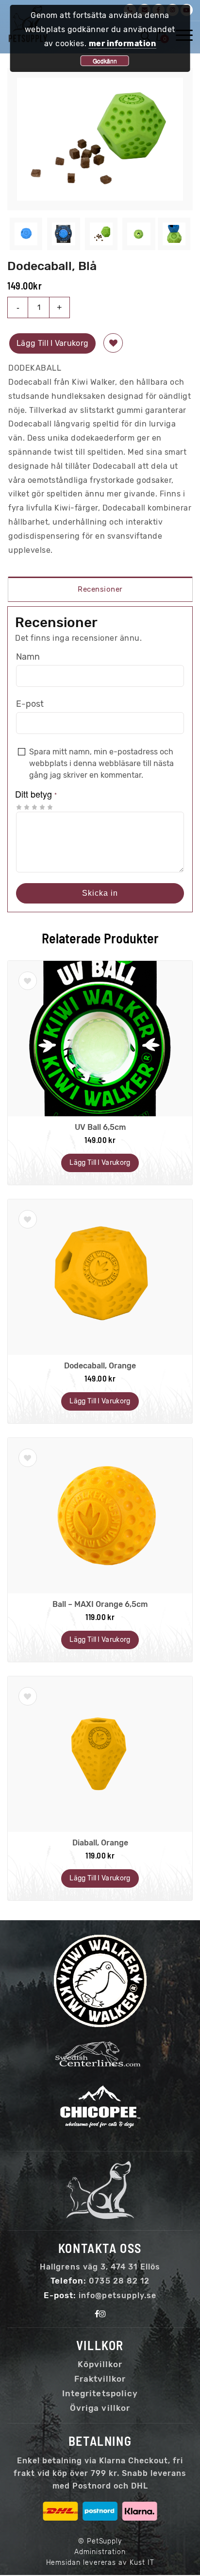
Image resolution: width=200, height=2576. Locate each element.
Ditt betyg (36, 794)
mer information (123, 43)
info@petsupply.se (117, 2295)
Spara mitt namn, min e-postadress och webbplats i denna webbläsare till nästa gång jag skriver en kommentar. (101, 763)
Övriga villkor (100, 2408)
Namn (28, 657)
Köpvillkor (100, 2364)
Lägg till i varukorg (52, 343)
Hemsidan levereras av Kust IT (100, 2563)
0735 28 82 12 (119, 2281)
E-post (30, 704)
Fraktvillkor (100, 2379)
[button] (113, 343)
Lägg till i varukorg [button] (100, 1163)
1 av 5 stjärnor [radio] (19, 807)
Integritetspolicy (100, 2393)
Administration (100, 2552)
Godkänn (105, 60)
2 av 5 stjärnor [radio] (23, 807)
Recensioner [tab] (100, 589)
